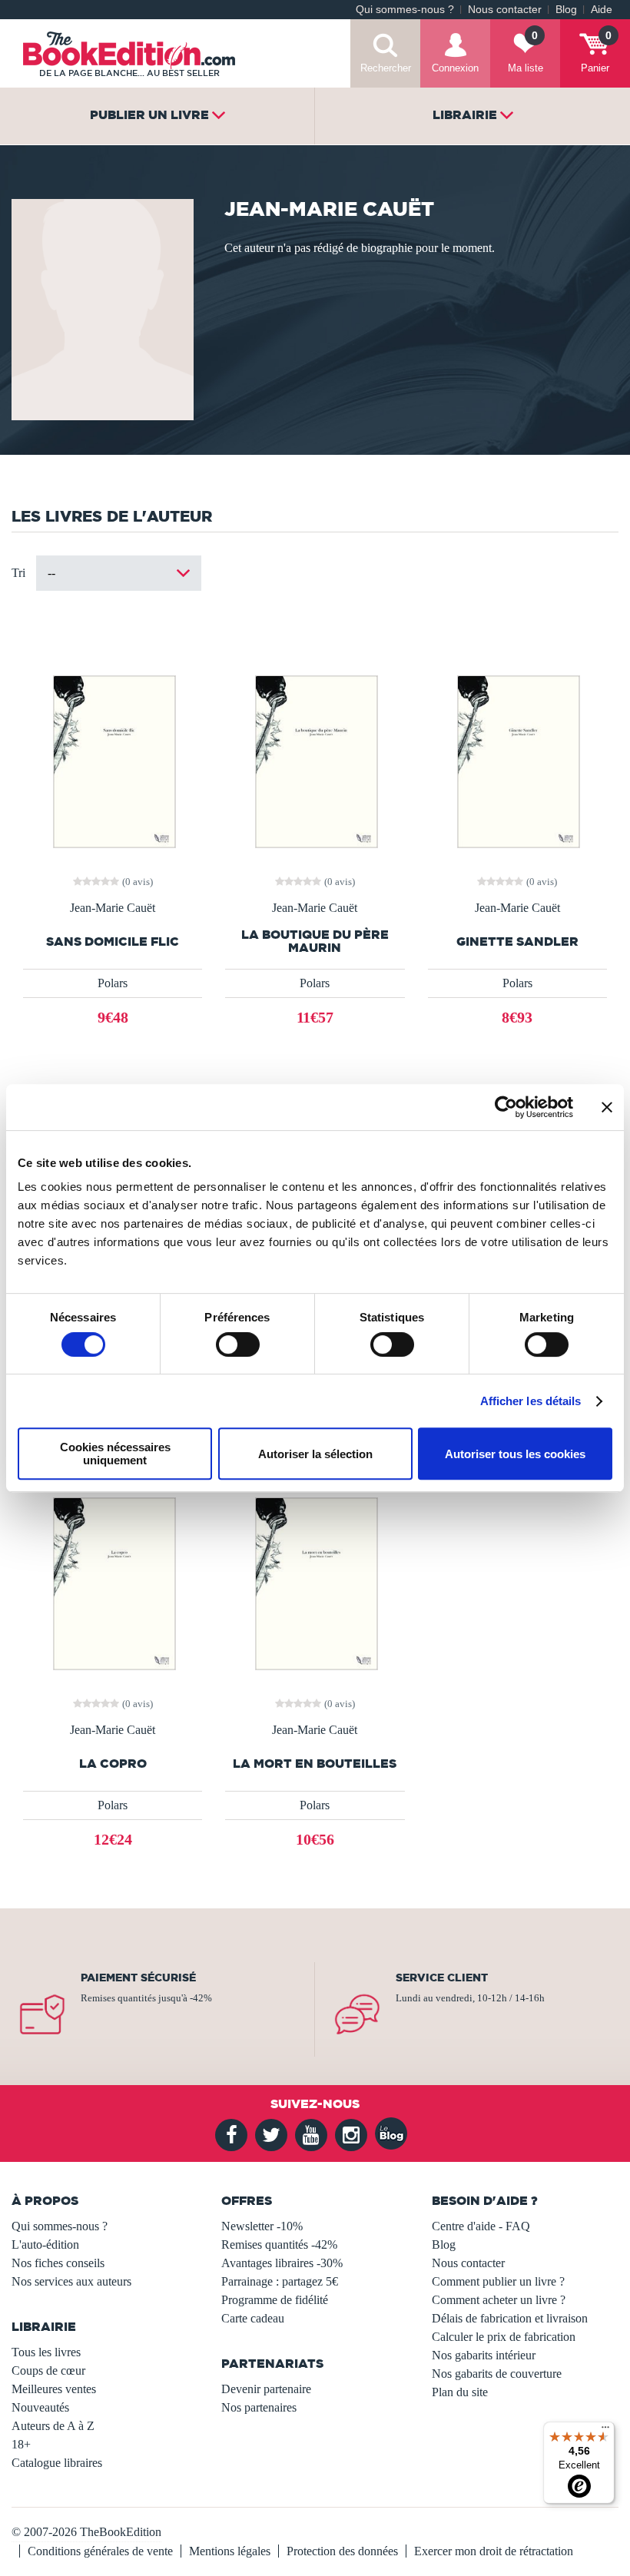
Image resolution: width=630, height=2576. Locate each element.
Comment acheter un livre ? (499, 2300)
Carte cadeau (253, 2318)
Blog (566, 10)
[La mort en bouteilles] (315, 1582)
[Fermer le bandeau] (607, 1107)
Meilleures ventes (54, 2389)
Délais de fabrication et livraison (510, 2318)
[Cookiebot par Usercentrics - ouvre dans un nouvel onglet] (506, 1107)
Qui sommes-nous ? (405, 10)
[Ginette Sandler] (517, 760)
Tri (18, 573)
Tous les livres (46, 2352)
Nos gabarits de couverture (497, 2374)
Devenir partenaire (266, 2389)
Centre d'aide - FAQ (481, 2226)
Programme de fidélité (275, 2300)
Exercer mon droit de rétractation (494, 2551)
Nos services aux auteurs (71, 2281)
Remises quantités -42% (279, 2244)
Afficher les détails (531, 1401)
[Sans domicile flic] (113, 760)
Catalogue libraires (57, 2463)
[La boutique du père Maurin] (315, 760)
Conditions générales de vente (100, 2551)
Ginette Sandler (517, 942)
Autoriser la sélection (315, 1454)
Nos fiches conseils (58, 2263)
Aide (602, 10)
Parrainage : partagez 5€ (280, 2281)
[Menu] (605, 2431)
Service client (442, 1978)
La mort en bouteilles (315, 1764)
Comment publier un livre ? (498, 2281)
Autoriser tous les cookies (515, 1454)
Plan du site (460, 2392)
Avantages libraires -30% (282, 2263)
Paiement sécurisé (138, 1978)
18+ (21, 2444)
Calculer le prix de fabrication (504, 2337)
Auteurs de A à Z (53, 2426)
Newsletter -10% (262, 2226)
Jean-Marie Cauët (113, 908)
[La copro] (113, 1582)
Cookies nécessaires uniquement (115, 1454)
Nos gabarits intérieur (484, 2355)
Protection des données (342, 2551)
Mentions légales (230, 2551)
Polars (113, 983)
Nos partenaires (259, 2407)
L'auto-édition (45, 2244)
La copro (113, 1764)
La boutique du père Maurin (315, 941)
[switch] (238, 1344)
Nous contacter (505, 10)
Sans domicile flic (113, 942)
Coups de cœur (48, 2370)
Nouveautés (40, 2407)
